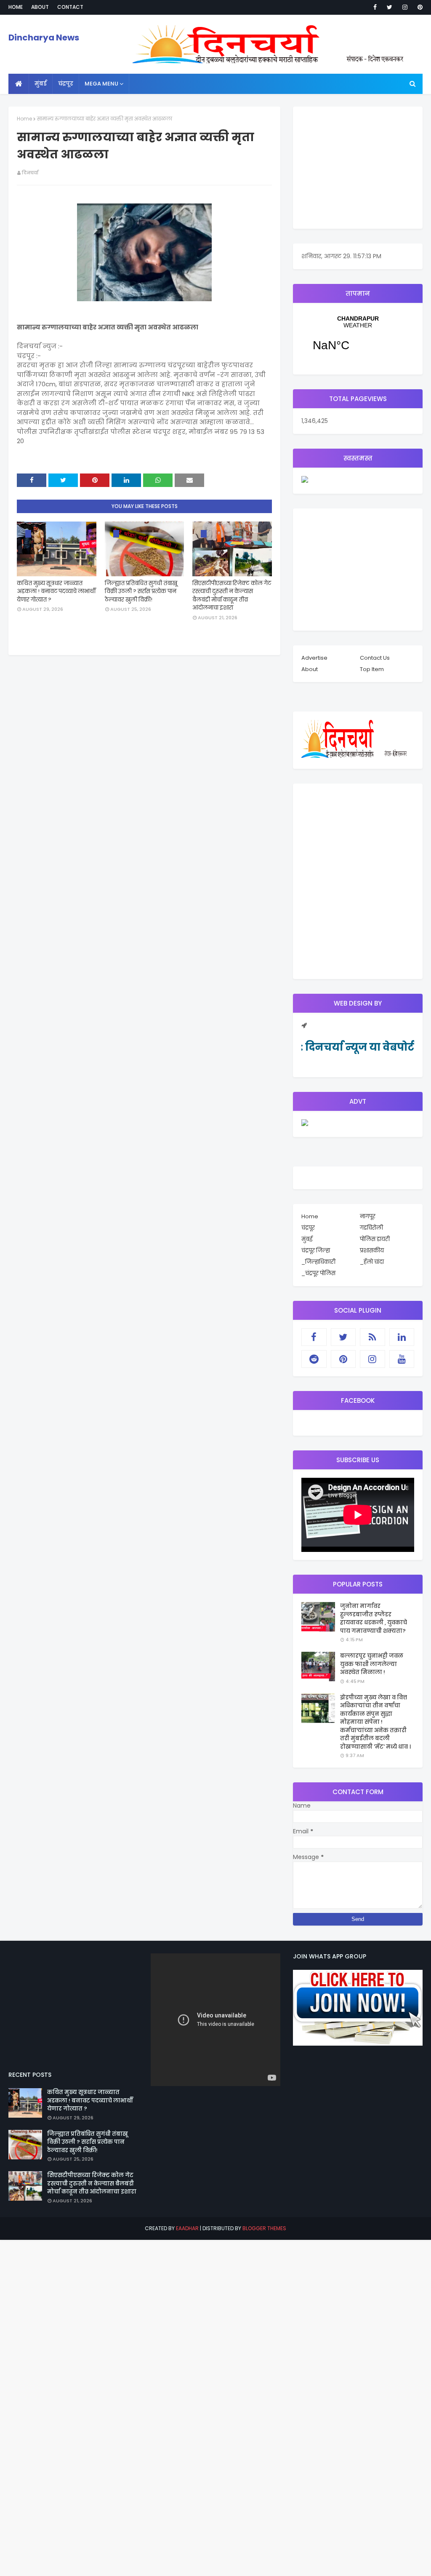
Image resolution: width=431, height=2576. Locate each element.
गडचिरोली (371, 1228)
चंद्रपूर (358, 339)
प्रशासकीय (372, 1251)
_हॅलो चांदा (372, 1262)
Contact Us (375, 658)
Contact (70, 7)
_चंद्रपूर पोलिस (318, 1273)
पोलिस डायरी (375, 1239)
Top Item (372, 669)
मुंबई (307, 1239)
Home (16, 7)
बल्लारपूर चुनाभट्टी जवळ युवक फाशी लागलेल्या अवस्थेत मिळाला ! (372, 1664)
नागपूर (368, 1216)
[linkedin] (402, 1337)
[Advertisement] (358, 168)
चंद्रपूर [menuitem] (66, 84)
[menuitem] (19, 84)
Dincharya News (44, 37)
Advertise (314, 658)
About (40, 7)
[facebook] (375, 7)
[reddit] (314, 1359)
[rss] (372, 1337)
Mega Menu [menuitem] (101, 84)
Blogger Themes (264, 2228)
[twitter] (390, 7)
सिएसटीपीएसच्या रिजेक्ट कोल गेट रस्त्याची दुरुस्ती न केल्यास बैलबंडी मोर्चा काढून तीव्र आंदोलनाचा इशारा (232, 596)
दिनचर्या (30, 173)
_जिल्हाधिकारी (318, 1262)
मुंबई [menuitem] (41, 84)
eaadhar (187, 2228)
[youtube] (402, 1359)
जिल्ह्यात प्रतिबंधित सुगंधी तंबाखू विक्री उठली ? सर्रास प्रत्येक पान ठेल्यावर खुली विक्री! (141, 591)
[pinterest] (419, 7)
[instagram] (405, 7)
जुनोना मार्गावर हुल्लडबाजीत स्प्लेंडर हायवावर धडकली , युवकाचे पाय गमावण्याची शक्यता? (374, 1618)
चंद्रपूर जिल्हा (316, 1251)
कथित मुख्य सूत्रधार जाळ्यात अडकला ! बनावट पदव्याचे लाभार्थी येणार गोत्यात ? (56, 591)
